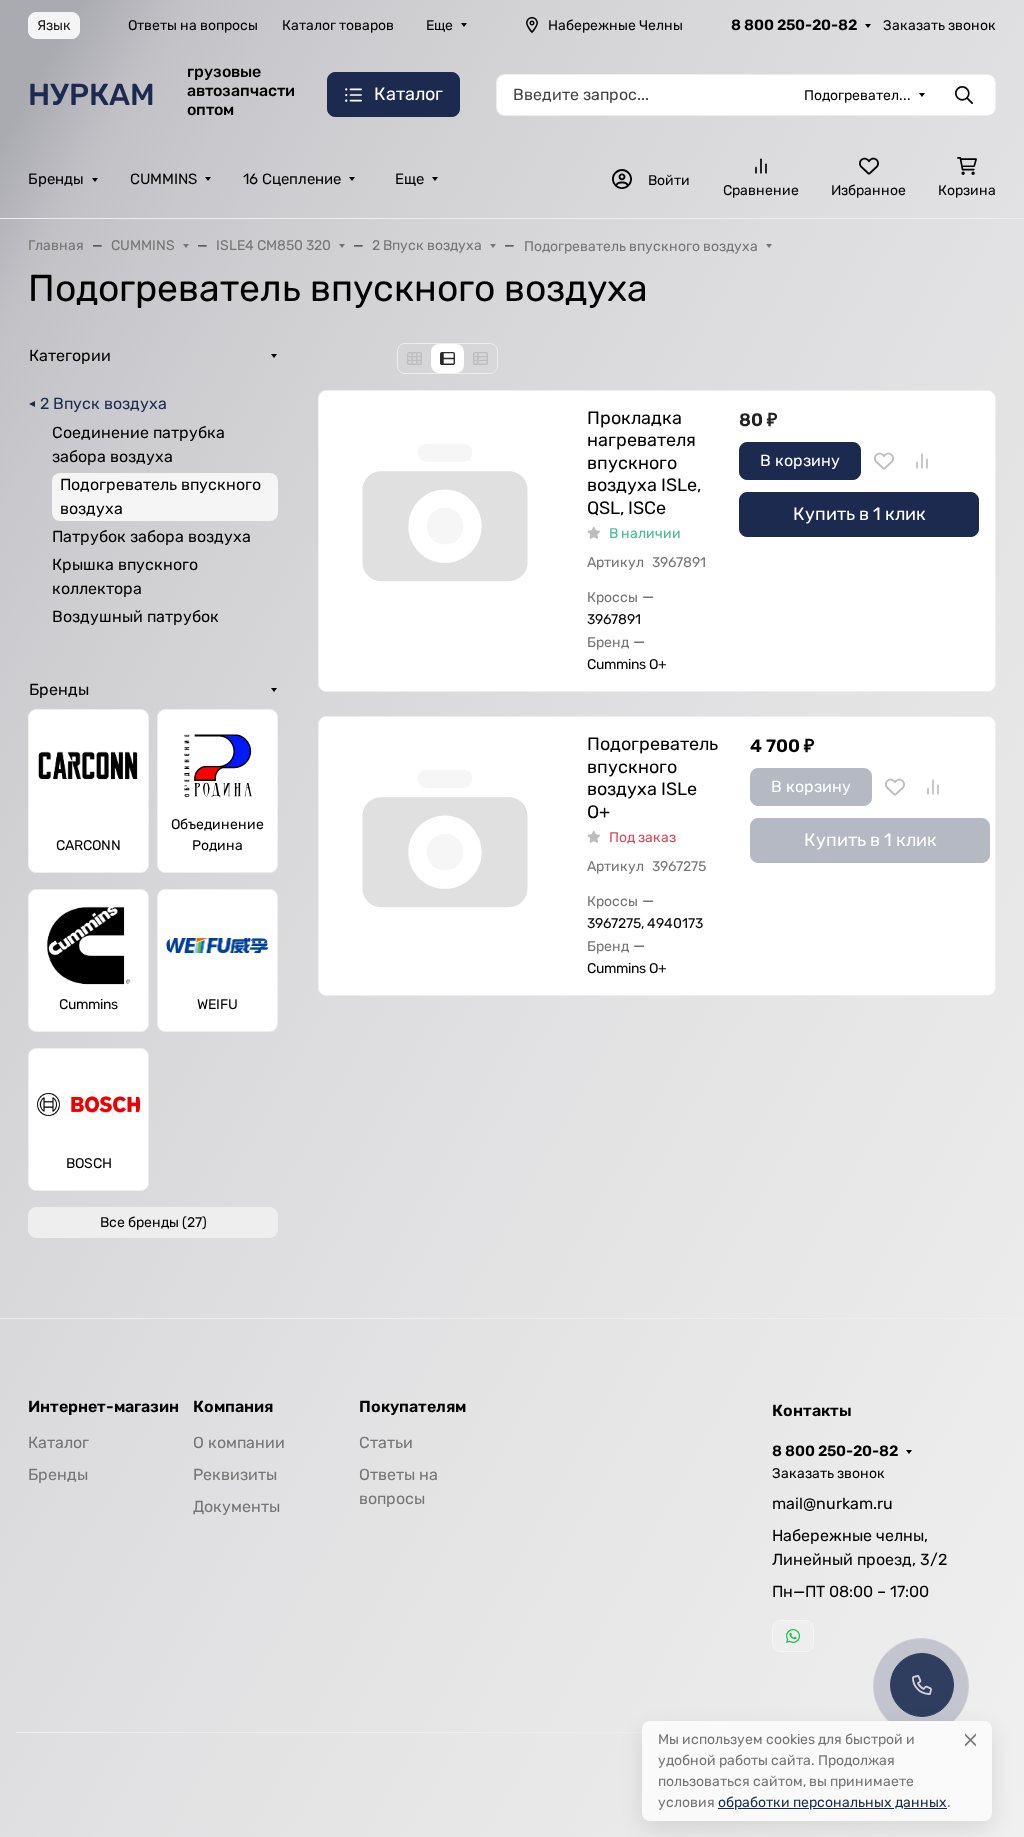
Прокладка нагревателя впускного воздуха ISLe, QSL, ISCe (644, 463)
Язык (54, 25)
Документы (236, 1506)
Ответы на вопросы (193, 25)
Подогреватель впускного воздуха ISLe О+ (652, 778)
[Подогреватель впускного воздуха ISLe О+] (445, 843)
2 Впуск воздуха (103, 403)
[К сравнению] (922, 461)
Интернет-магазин (103, 1407)
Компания (233, 1407)
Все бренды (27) (153, 1222)
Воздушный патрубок (135, 616)
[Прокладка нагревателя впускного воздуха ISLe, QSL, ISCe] (445, 517)
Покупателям (412, 1407)
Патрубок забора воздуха (151, 536)
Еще (439, 25)
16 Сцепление (292, 179)
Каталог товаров (338, 25)
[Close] (970, 1739)
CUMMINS (163, 179)
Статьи (386, 1442)
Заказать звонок (939, 25)
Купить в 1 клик (859, 514)
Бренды (56, 179)
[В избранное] (884, 461)
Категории (70, 355)
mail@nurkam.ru (832, 1503)
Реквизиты (235, 1474)
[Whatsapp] (793, 1636)
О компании (239, 1442)
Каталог (58, 1442)
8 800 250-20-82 (794, 25)
